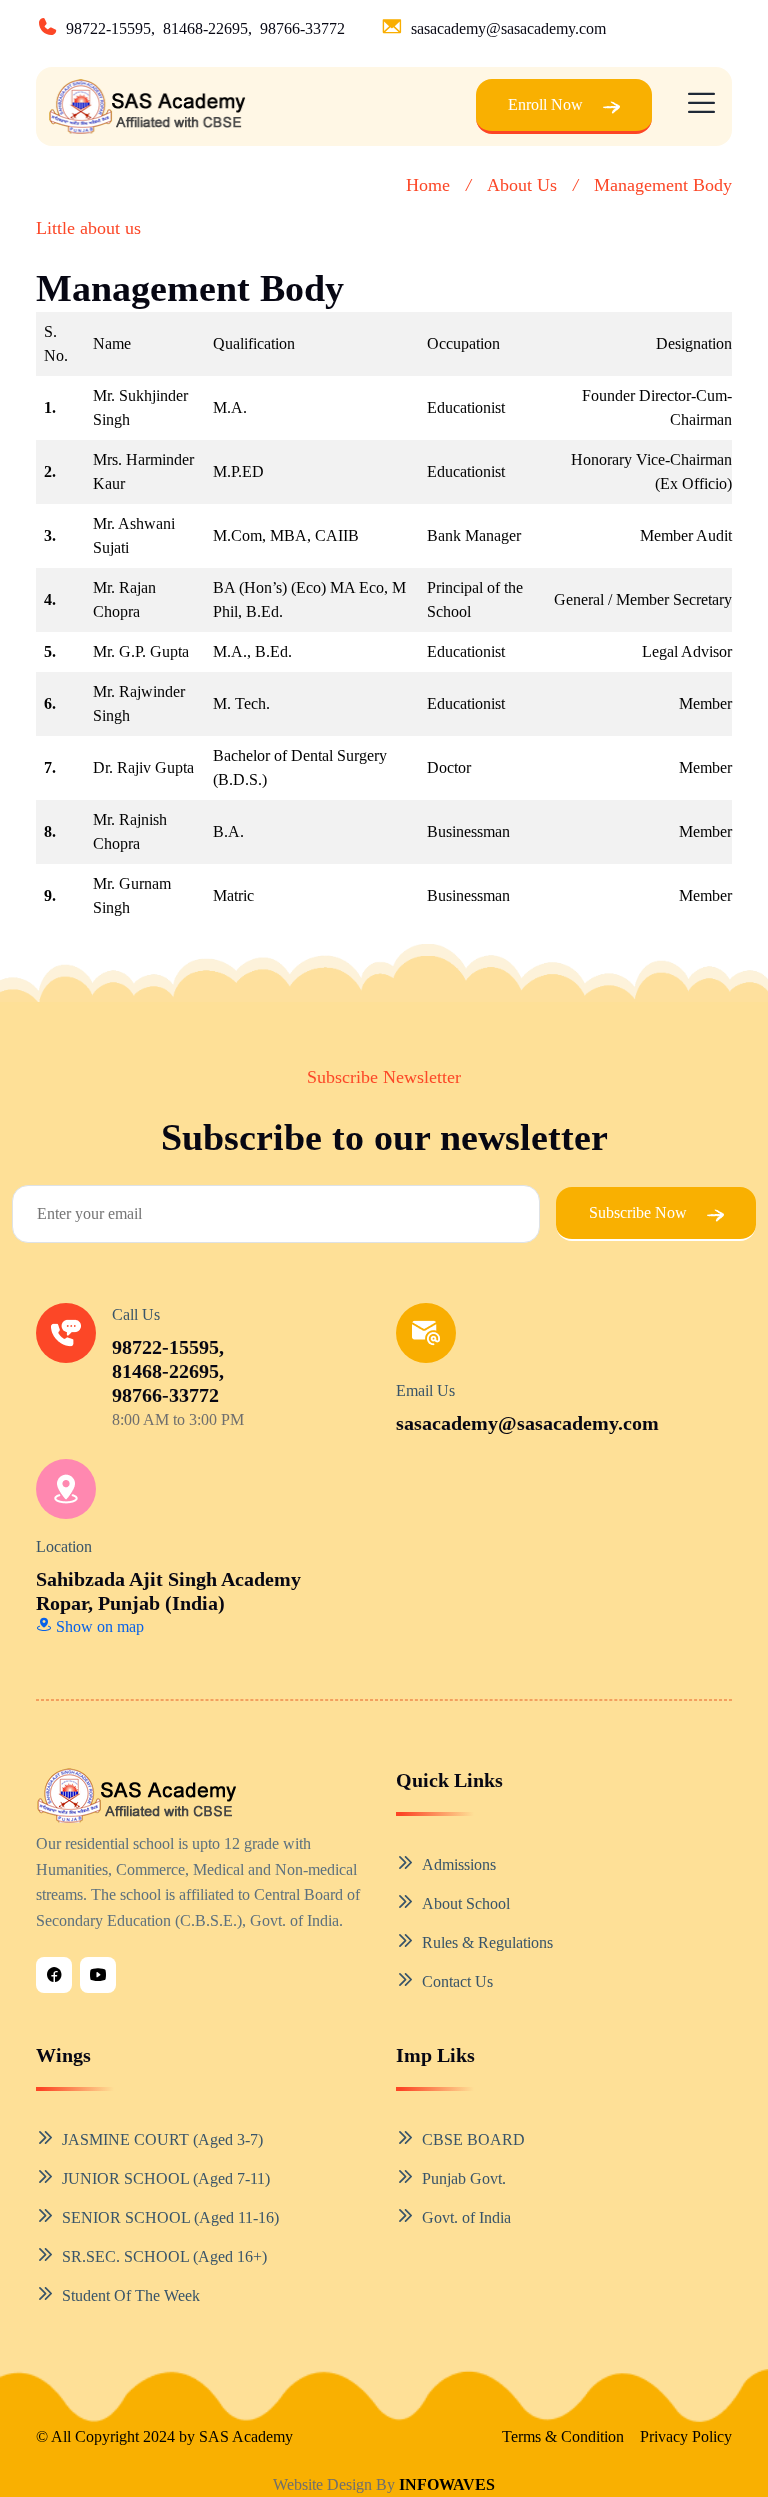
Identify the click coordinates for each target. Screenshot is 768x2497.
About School (466, 1903)
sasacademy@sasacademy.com (508, 28)
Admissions (459, 1864)
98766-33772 (302, 28)
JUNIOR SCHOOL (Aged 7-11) (166, 2178)
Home (428, 185)
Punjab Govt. (464, 2178)
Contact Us (457, 1981)
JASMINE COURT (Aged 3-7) (162, 2139)
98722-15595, (110, 28)
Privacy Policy (686, 2436)
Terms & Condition (563, 2436)
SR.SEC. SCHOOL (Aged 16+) (164, 2256)
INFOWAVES (447, 2484)
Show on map (98, 1626)
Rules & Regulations (487, 1942)
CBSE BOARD (473, 2139)
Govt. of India (466, 2217)
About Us (522, 185)
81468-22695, (207, 28)
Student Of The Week (131, 2295)
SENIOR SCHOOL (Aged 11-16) (170, 2217)
